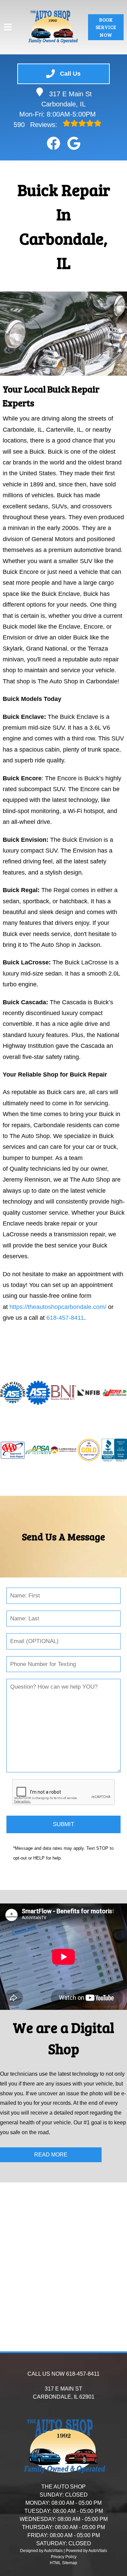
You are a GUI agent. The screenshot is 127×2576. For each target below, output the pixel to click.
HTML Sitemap (63, 2563)
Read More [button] (51, 2155)
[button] (54, 143)
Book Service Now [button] (106, 27)
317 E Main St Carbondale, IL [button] (67, 99)
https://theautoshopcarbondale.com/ (58, 1307)
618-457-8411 (65, 1318)
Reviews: (36, 125)
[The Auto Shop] (52, 27)
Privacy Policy (64, 2557)
